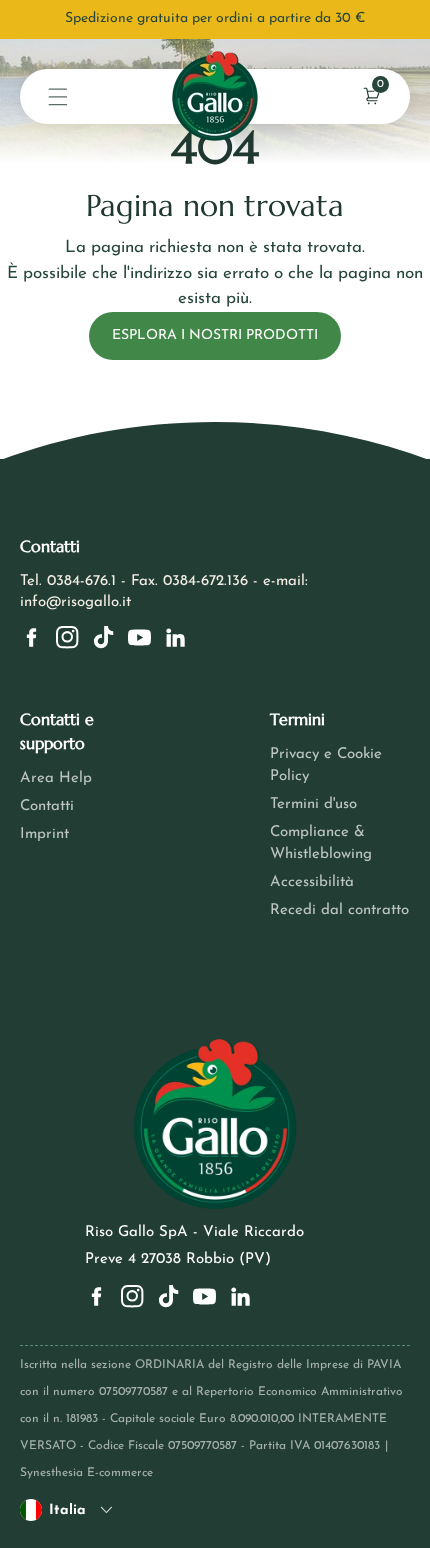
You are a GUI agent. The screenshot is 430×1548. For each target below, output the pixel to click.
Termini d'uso (313, 804)
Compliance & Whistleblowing (321, 843)
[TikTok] (103, 637)
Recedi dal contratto (339, 910)
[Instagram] (67, 637)
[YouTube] (139, 637)
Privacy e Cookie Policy (326, 765)
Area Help (56, 778)
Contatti (47, 806)
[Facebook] (31, 637)
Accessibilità (312, 882)
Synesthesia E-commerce (86, 1473)
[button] (58, 96)
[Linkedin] (175, 637)
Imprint (44, 834)
